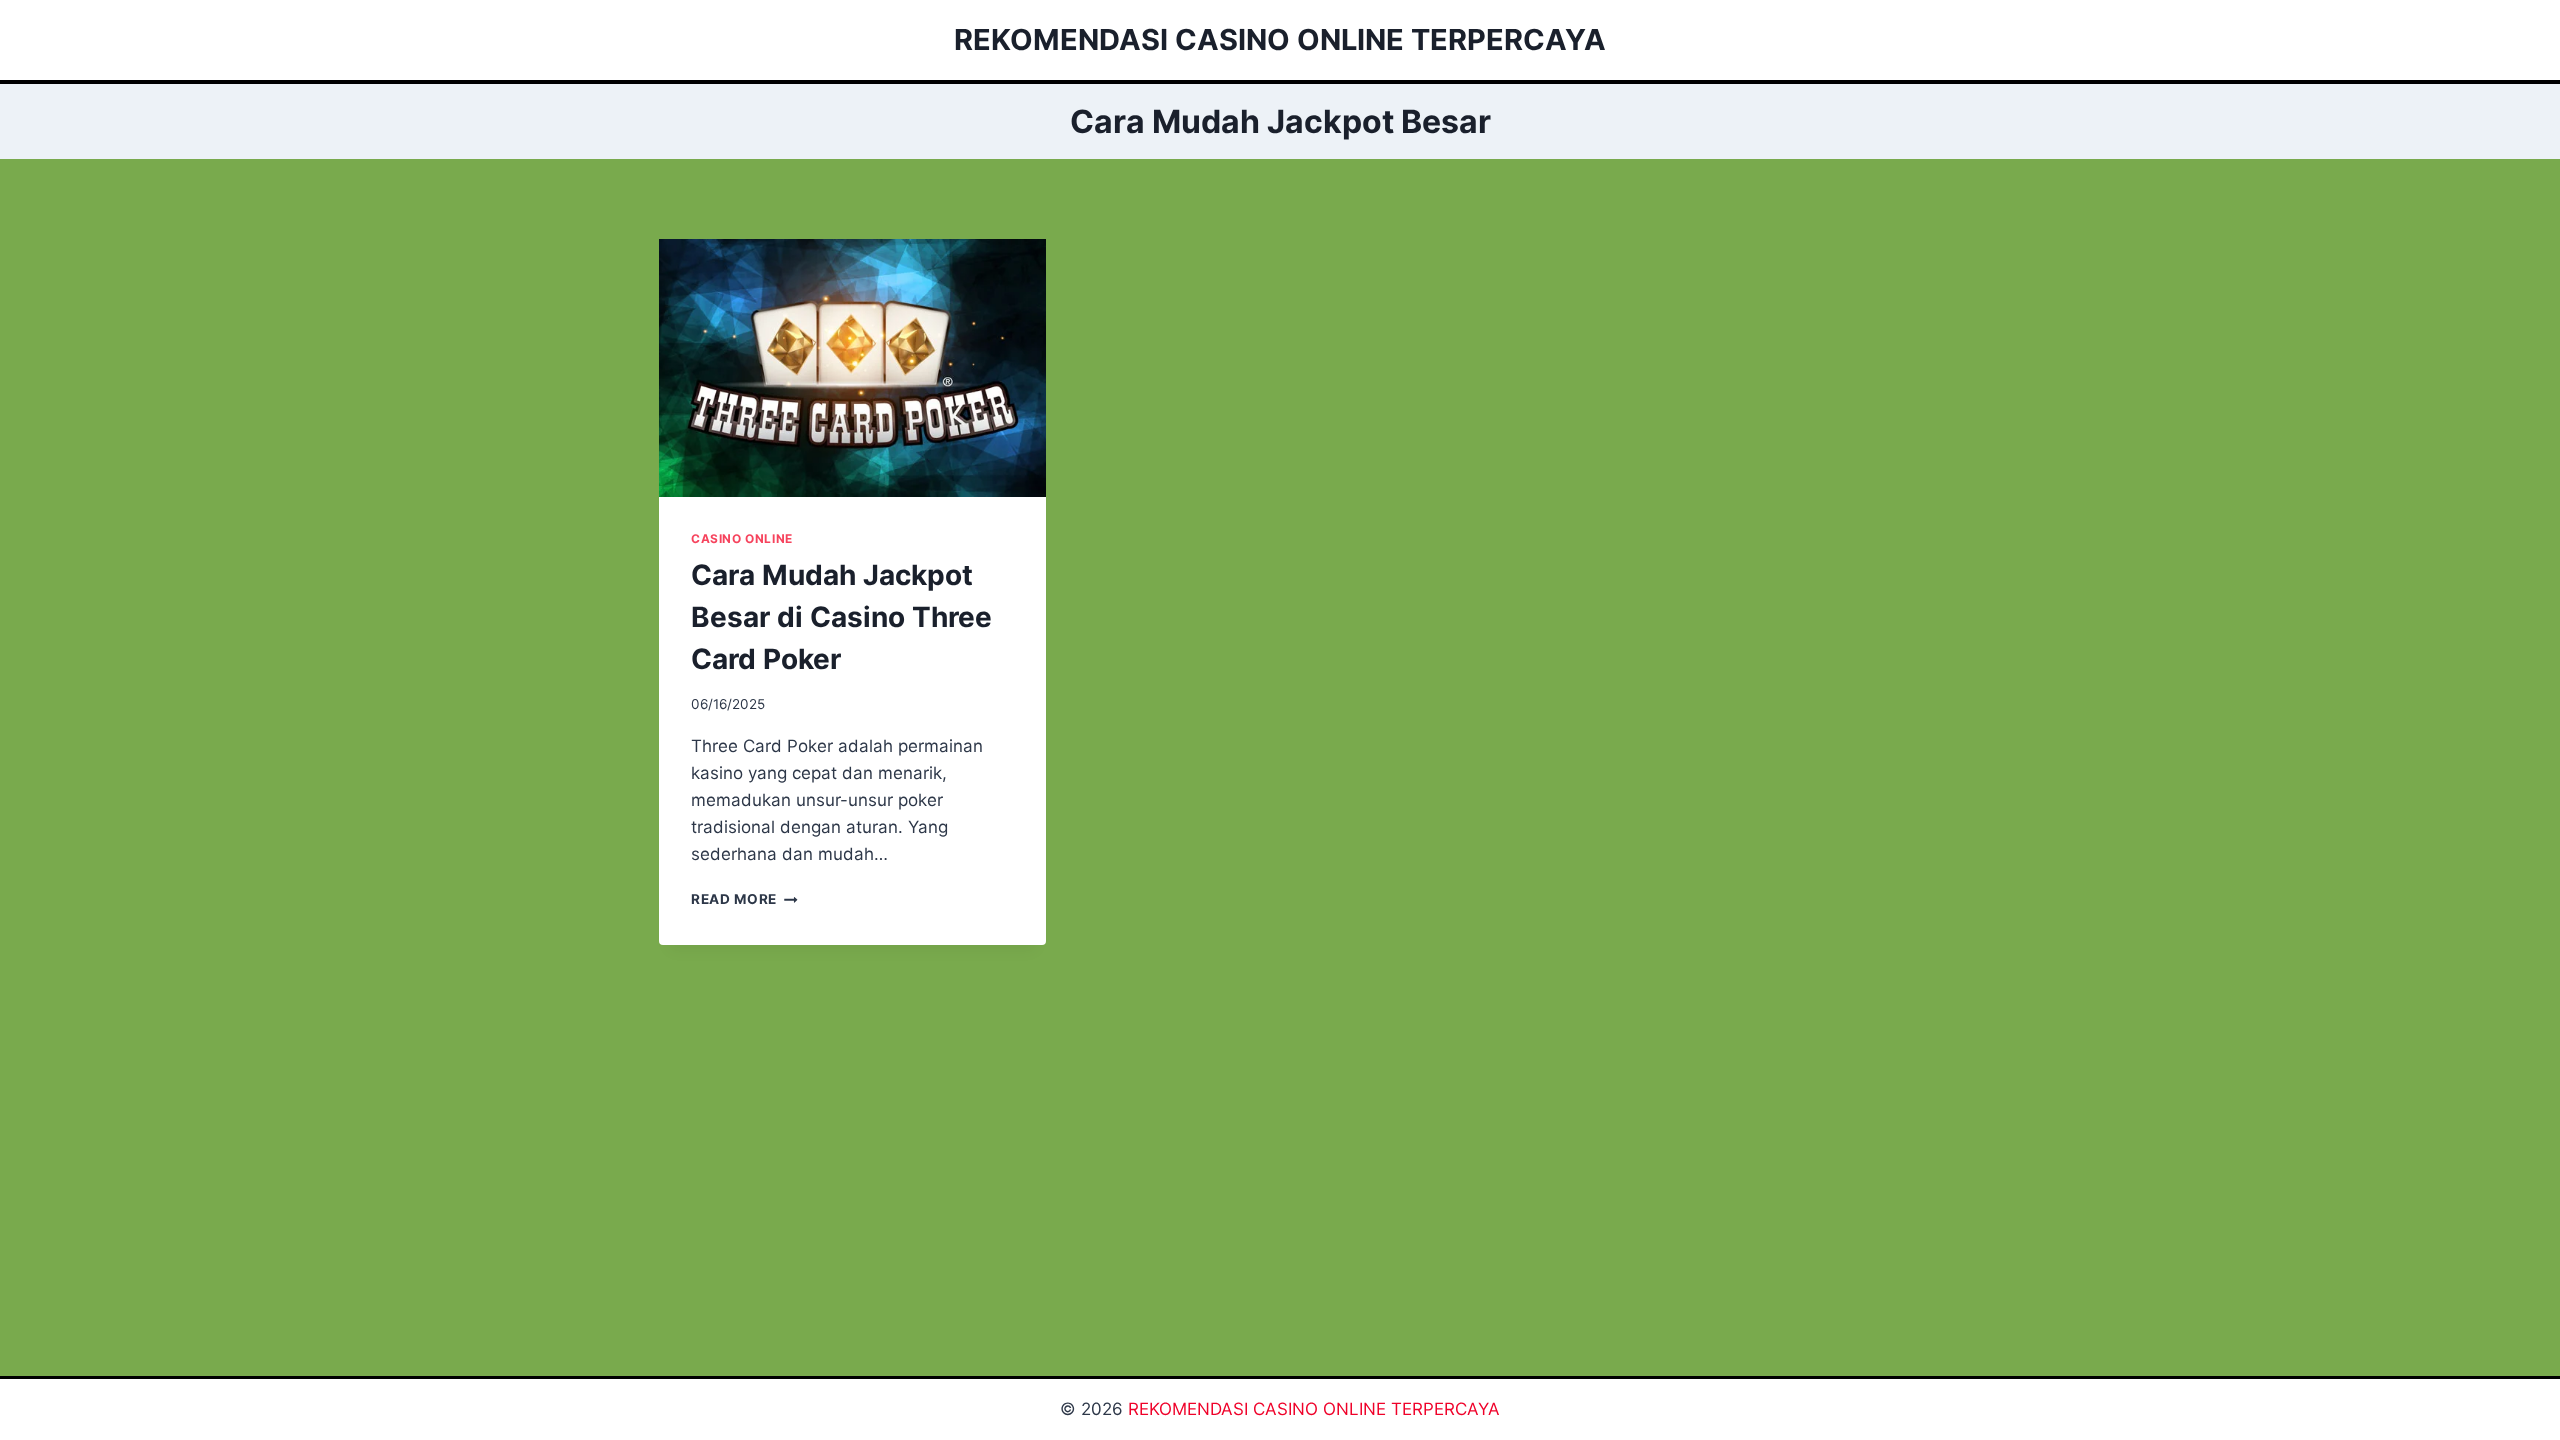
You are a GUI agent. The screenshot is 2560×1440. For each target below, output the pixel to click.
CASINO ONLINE (742, 538)
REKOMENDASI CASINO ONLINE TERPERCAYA (1314, 1409)
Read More (744, 899)
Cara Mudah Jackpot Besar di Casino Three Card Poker (841, 617)
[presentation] (852, 368)
